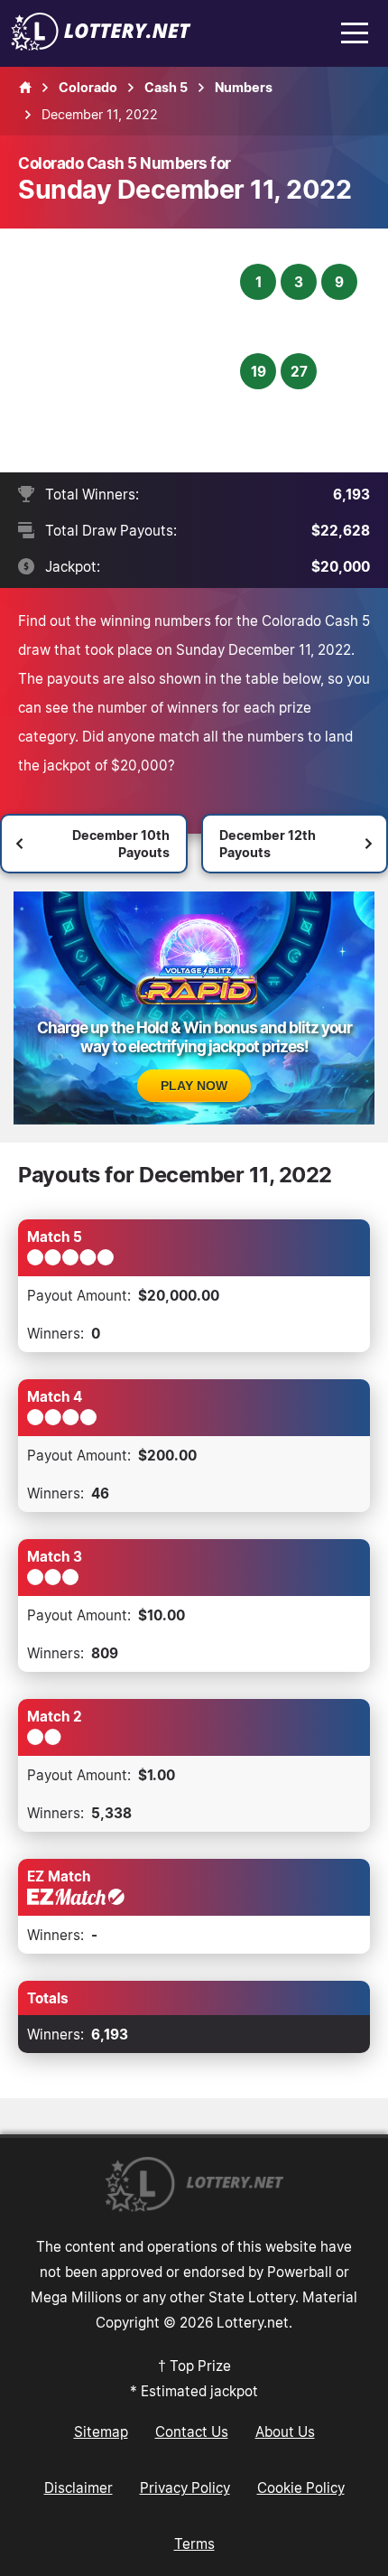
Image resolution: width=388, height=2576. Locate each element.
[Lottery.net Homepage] (25, 88)
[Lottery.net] (101, 45)
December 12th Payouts (268, 844)
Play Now (194, 1086)
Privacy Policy (185, 2487)
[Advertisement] (131, 350)
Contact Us (192, 2431)
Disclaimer (79, 2487)
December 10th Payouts (121, 844)
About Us (285, 2431)
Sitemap (101, 2431)
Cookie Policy (301, 2487)
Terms (194, 2543)
